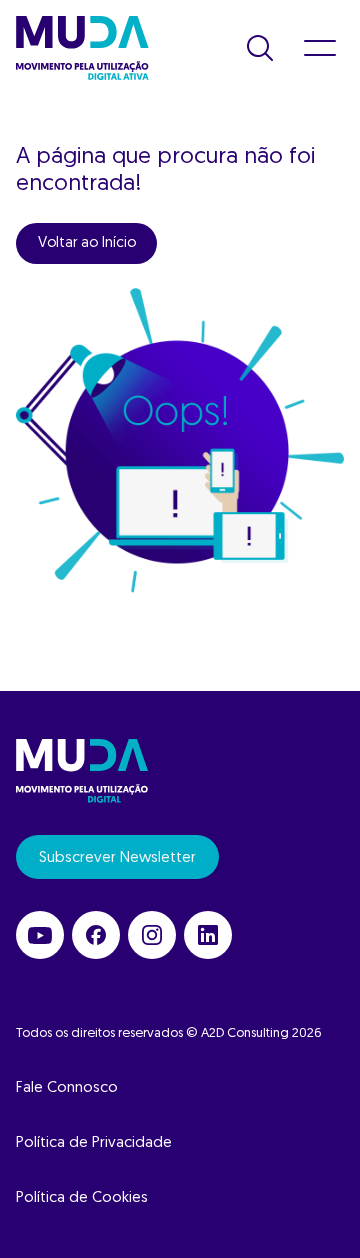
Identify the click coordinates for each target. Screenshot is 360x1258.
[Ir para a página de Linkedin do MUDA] (208, 935)
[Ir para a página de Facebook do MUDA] (96, 935)
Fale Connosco (67, 1088)
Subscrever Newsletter (117, 858)
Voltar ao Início (87, 243)
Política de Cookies (82, 1198)
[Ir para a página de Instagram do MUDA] (152, 935)
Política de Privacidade (94, 1143)
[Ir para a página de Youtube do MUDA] (40, 935)
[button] (260, 48)
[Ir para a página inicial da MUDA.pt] (82, 48)
